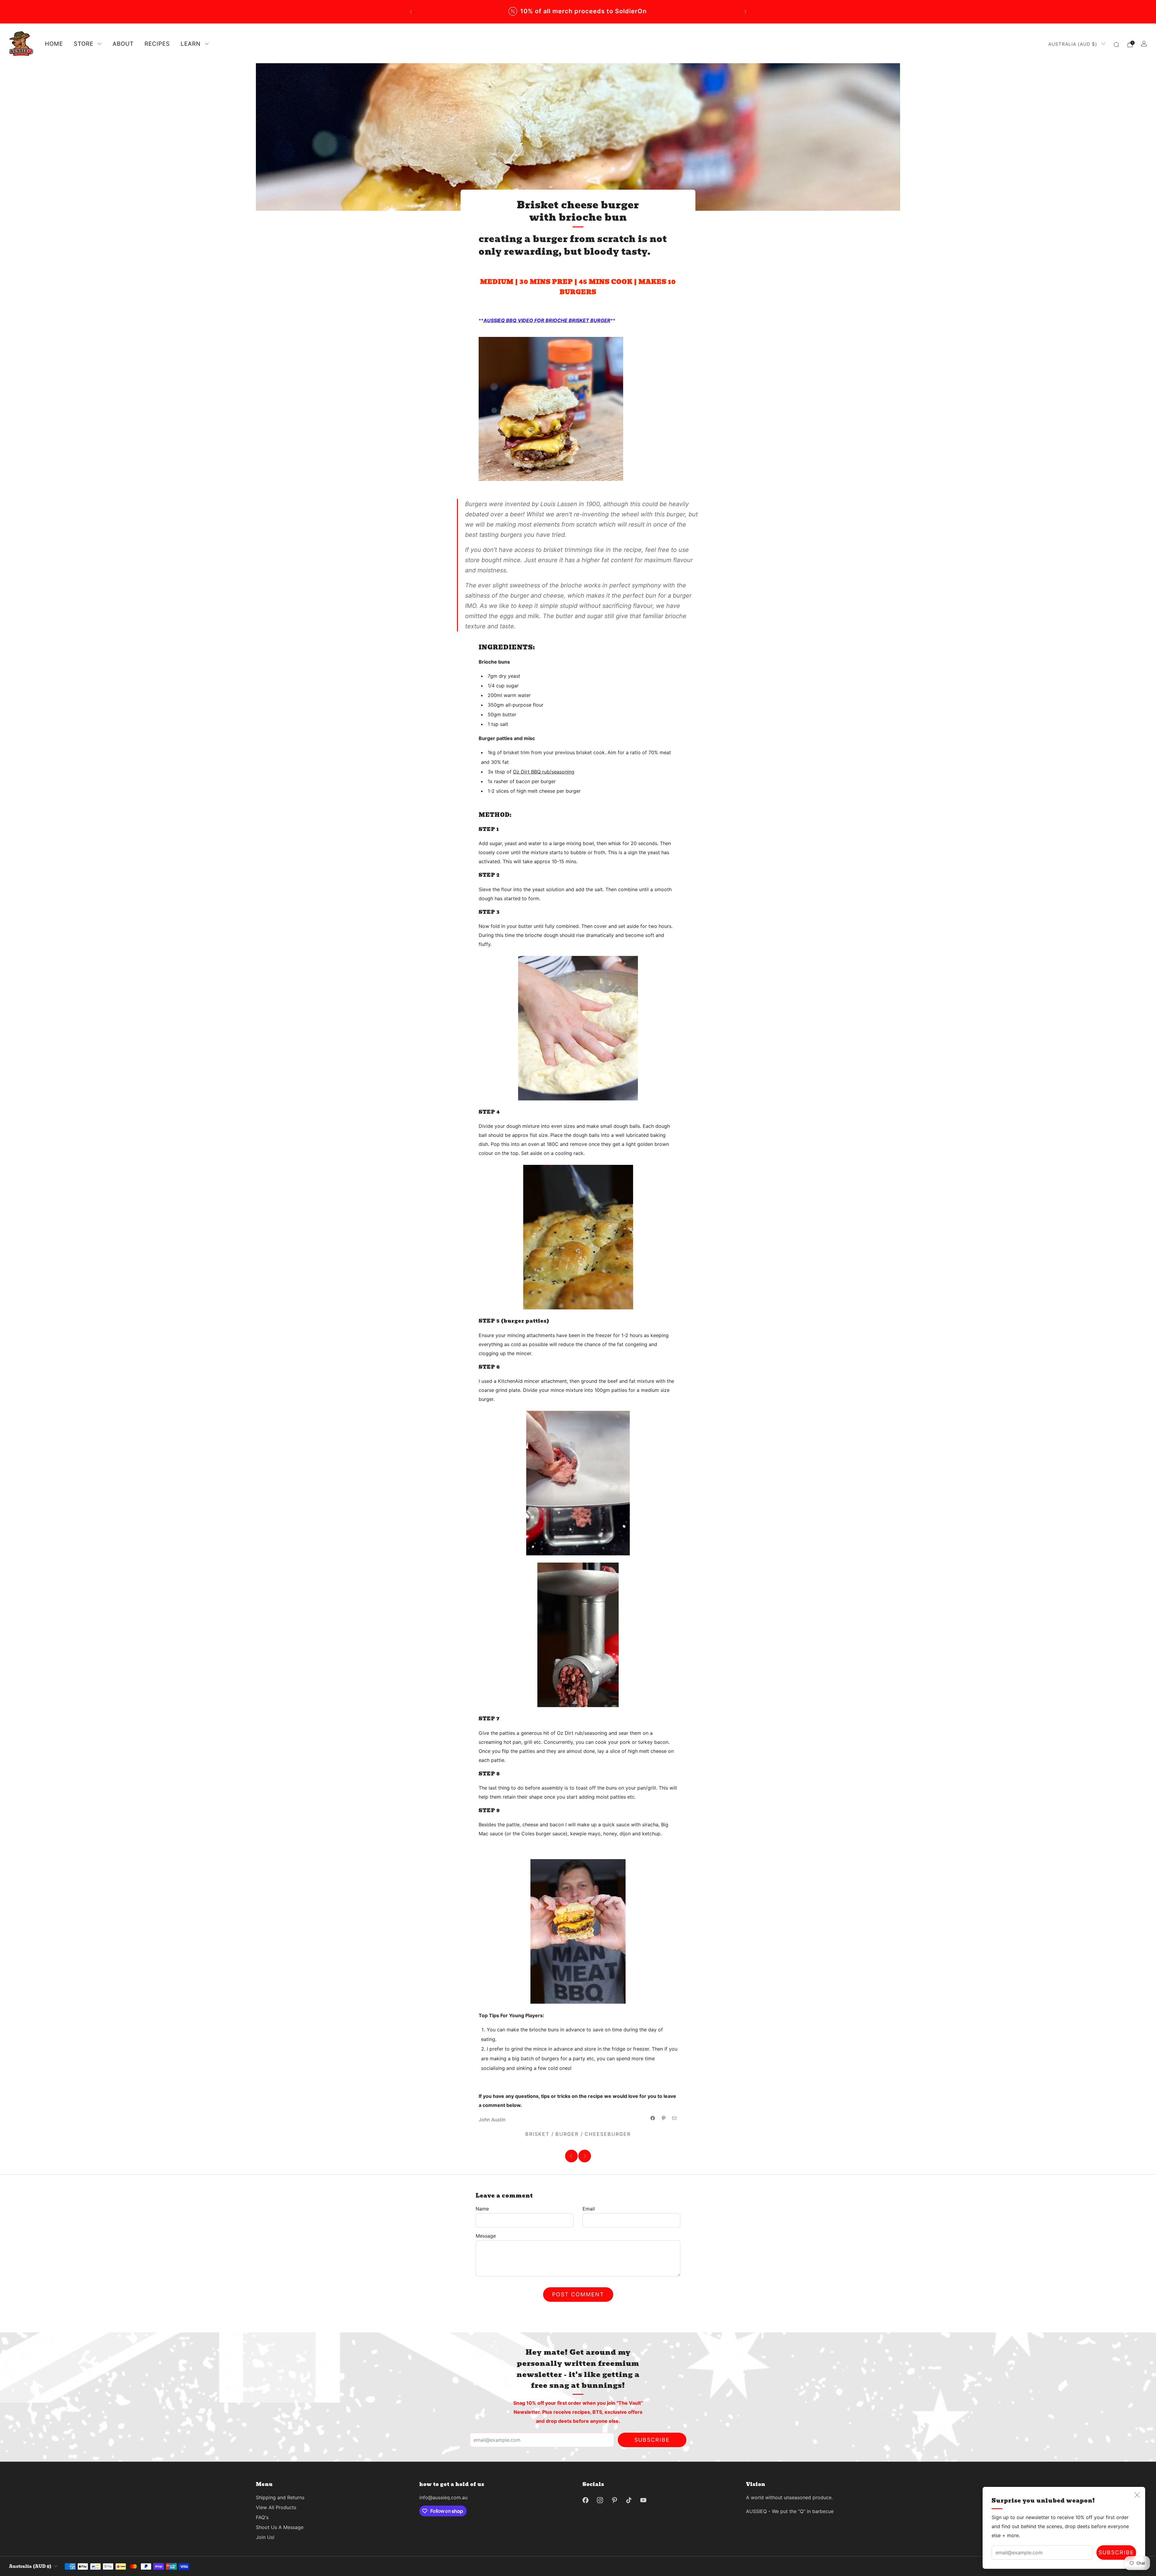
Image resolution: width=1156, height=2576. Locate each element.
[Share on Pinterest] (663, 2118)
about (123, 44)
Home (54, 44)
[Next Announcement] (745, 12)
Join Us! (265, 2537)
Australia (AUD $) (1073, 44)
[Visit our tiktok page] (629, 2500)
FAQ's (262, 2517)
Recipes (157, 44)
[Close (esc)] (1137, 2495)
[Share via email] (674, 2118)
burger (567, 2134)
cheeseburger (608, 2134)
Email (589, 2209)
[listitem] (674, 12)
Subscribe (1116, 2552)
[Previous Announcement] (411, 12)
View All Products (276, 2507)
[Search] (1116, 45)
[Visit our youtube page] (643, 2500)
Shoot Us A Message (280, 2527)
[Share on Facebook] (653, 2118)
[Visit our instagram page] (600, 2500)
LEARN (191, 44)
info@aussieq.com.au (443, 2497)
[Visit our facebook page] (586, 2500)
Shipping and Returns (280, 2497)
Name (482, 2209)
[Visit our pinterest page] (614, 2500)
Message (486, 2236)
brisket (537, 2134)
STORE (84, 44)
